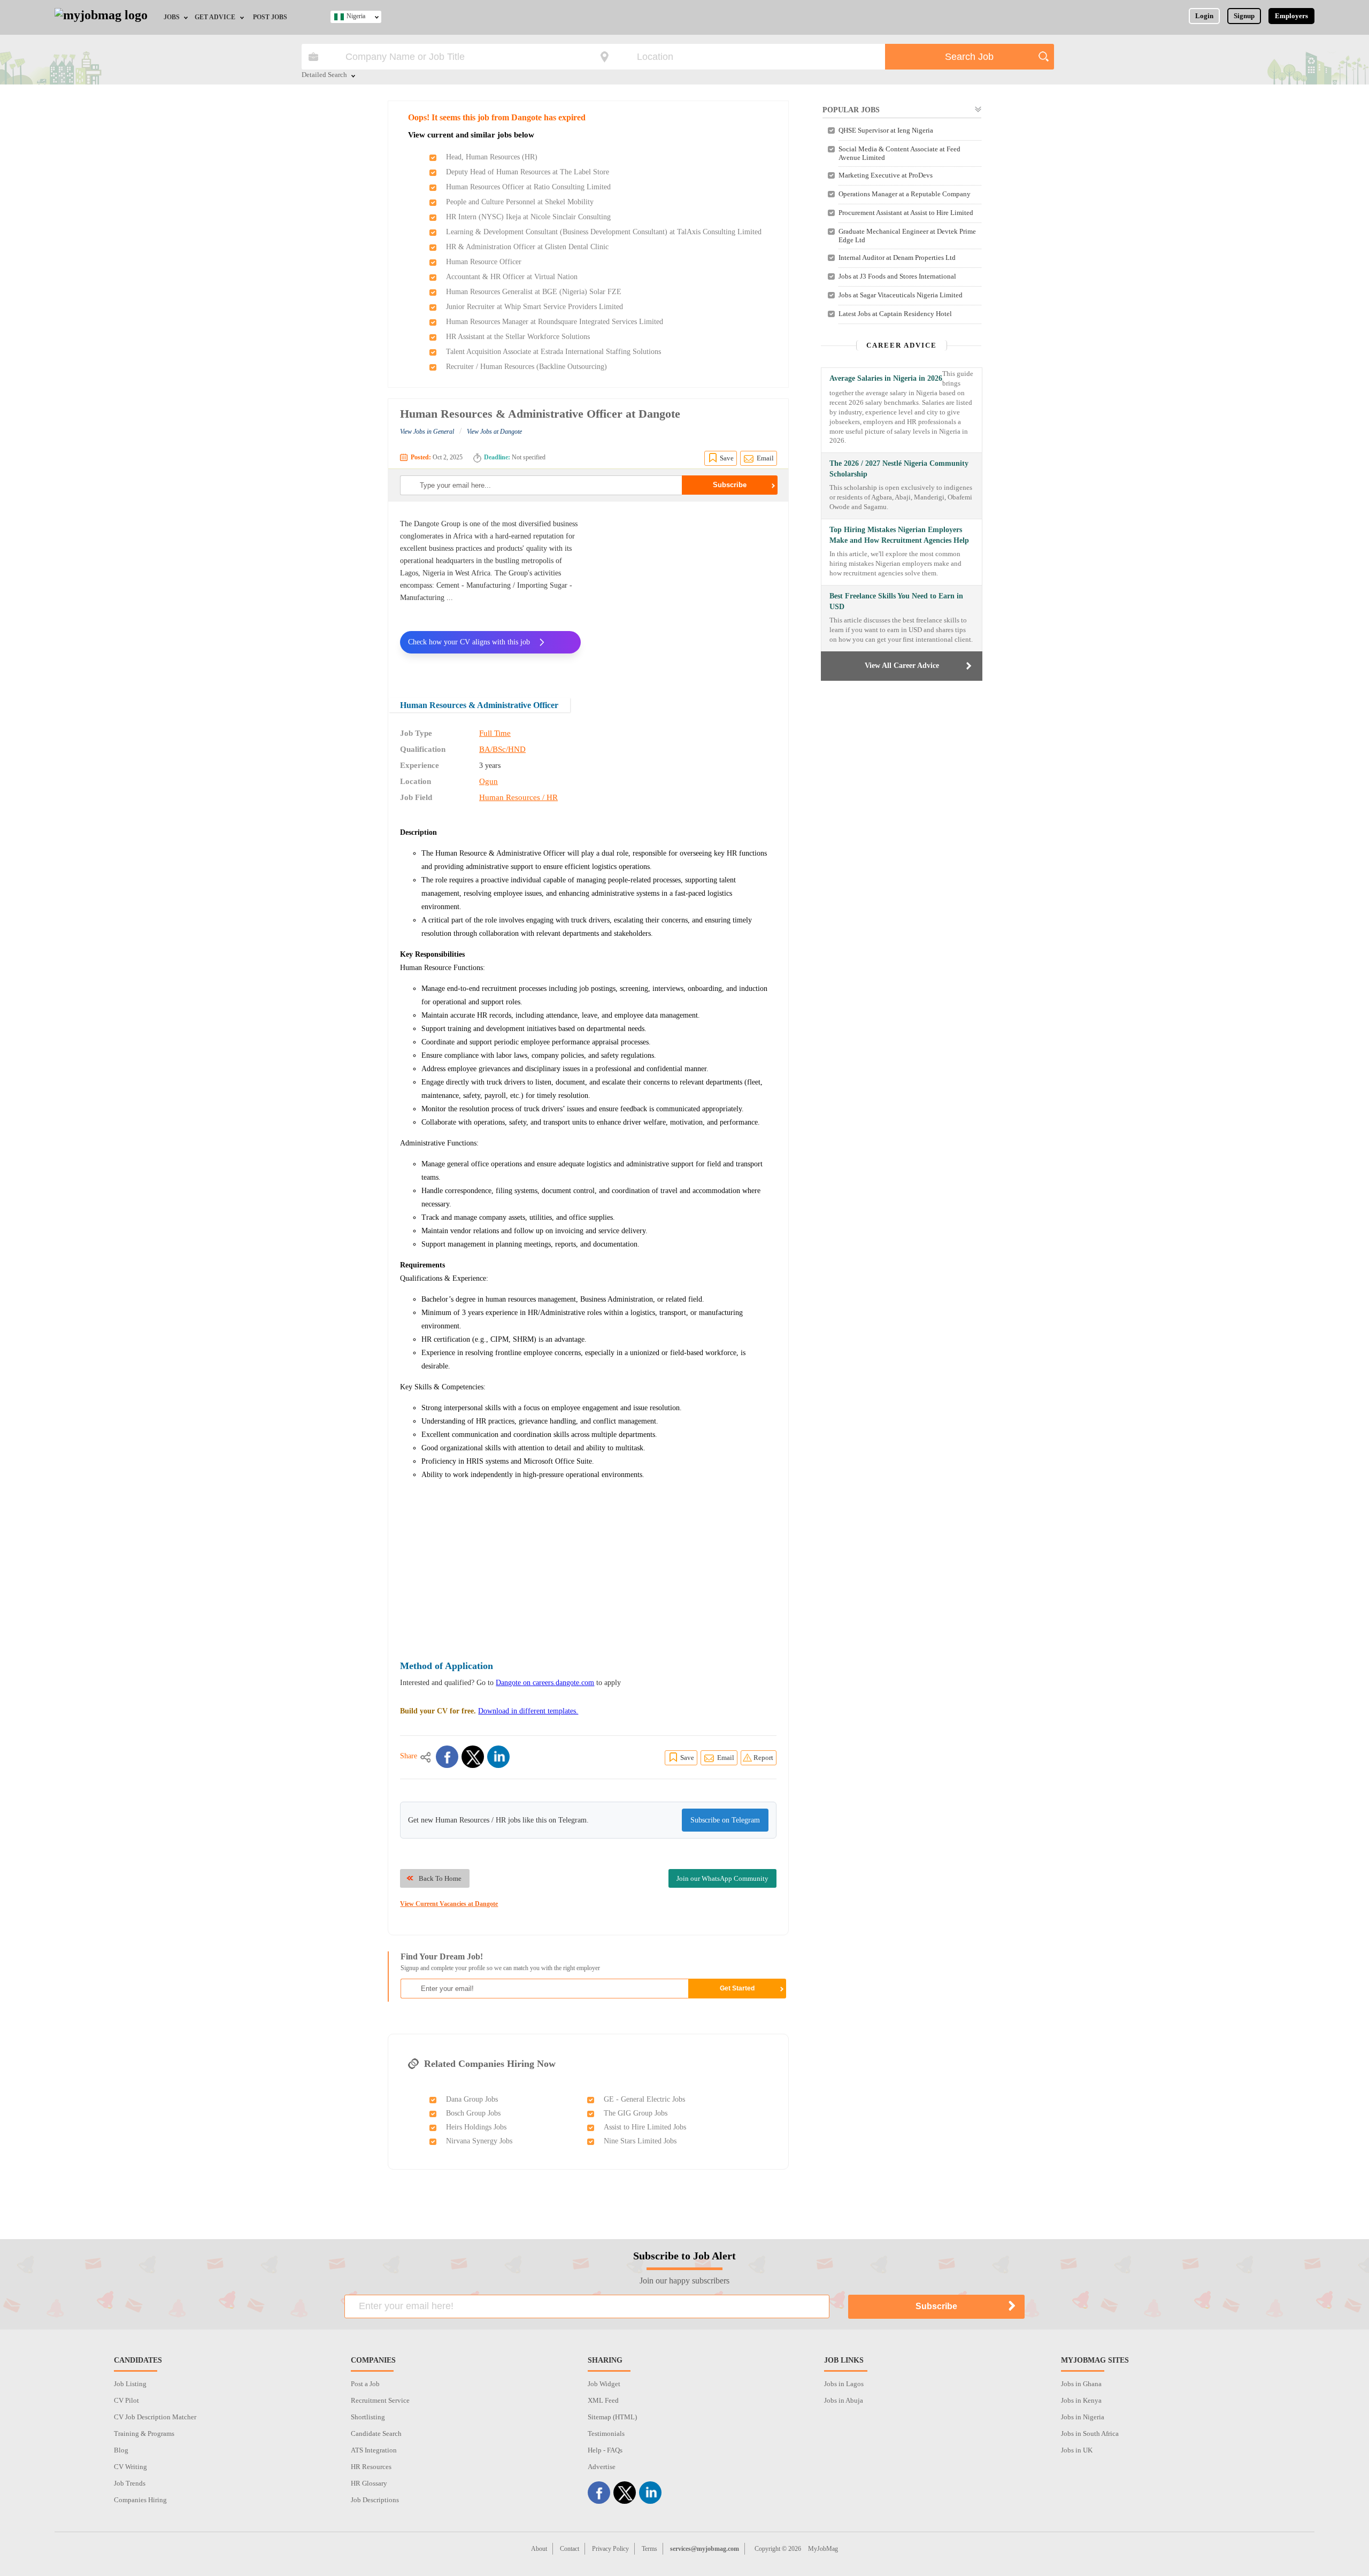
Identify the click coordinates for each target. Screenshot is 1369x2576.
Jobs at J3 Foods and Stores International (897, 276)
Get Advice (215, 17)
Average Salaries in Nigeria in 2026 (886, 378)
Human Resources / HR (518, 797)
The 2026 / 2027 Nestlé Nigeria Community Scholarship (899, 469)
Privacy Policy (610, 2549)
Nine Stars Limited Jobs (640, 2141)
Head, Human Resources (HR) (492, 157)
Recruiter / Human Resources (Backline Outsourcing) (526, 367)
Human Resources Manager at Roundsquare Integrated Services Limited (555, 322)
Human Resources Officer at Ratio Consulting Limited (528, 187)
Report (763, 1758)
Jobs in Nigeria (1083, 2417)
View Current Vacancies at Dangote (449, 1904)
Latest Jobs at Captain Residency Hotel (895, 314)
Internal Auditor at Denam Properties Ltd (897, 257)
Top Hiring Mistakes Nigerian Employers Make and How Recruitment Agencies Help (899, 535)
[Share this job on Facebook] (447, 1757)
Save (727, 458)
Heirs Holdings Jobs (476, 2127)
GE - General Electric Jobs (644, 2099)
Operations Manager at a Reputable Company (905, 194)
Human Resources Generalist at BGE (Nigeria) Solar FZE (534, 292)
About (539, 2549)
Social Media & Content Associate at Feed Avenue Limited (899, 153)
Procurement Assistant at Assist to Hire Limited (906, 213)
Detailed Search (324, 75)
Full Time (495, 733)
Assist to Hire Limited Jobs (645, 2127)
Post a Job (365, 2384)
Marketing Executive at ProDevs (886, 175)
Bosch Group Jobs (473, 2113)
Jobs (172, 17)
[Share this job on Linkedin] (498, 1757)
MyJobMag (823, 2549)
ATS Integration (374, 2450)
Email (765, 458)
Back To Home (440, 1878)
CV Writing (130, 2467)
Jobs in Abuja (844, 2400)
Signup (1244, 16)
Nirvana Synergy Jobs (479, 2141)
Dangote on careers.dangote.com (545, 1683)
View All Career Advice (902, 666)
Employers (1291, 16)
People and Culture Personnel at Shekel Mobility (520, 202)
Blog (121, 2450)
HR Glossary (369, 2483)
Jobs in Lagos (844, 2384)
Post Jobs (270, 17)
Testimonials (606, 2433)
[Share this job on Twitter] (473, 1757)
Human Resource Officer (484, 262)
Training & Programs (144, 2433)
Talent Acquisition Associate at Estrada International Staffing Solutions (553, 352)
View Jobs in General (427, 432)
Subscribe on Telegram (725, 1820)
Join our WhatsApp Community (722, 1878)
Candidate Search (376, 2433)
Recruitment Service (380, 2400)
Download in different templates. (528, 1711)
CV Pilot (126, 2400)
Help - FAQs (605, 2450)
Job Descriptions (375, 2500)
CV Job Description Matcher (155, 2417)
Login (1204, 16)
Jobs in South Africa (1090, 2433)
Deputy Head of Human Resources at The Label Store (528, 172)
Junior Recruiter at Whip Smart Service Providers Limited (534, 307)
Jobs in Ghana (1081, 2384)
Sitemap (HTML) (612, 2417)
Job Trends (130, 2483)
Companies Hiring (140, 2500)
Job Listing (130, 2384)
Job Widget (604, 2384)
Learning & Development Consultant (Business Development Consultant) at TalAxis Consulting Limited (604, 232)
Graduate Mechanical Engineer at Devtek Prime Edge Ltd (907, 236)
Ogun (489, 781)
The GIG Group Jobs (636, 2113)
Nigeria (356, 16)
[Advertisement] (687, 593)
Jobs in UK (1077, 2450)
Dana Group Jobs (472, 2099)
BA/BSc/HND (502, 749)
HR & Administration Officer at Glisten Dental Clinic (527, 247)
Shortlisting (368, 2417)
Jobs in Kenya (1081, 2400)
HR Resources (371, 2467)
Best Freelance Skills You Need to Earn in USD (896, 601)
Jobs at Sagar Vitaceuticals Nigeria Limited (901, 295)
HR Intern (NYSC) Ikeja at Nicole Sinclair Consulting (528, 217)
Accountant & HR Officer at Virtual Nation (512, 277)
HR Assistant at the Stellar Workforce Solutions (518, 337)
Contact (570, 2549)
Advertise (602, 2467)
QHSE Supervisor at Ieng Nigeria (886, 130)
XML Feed (603, 2400)
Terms (649, 2549)
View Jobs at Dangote (494, 432)
